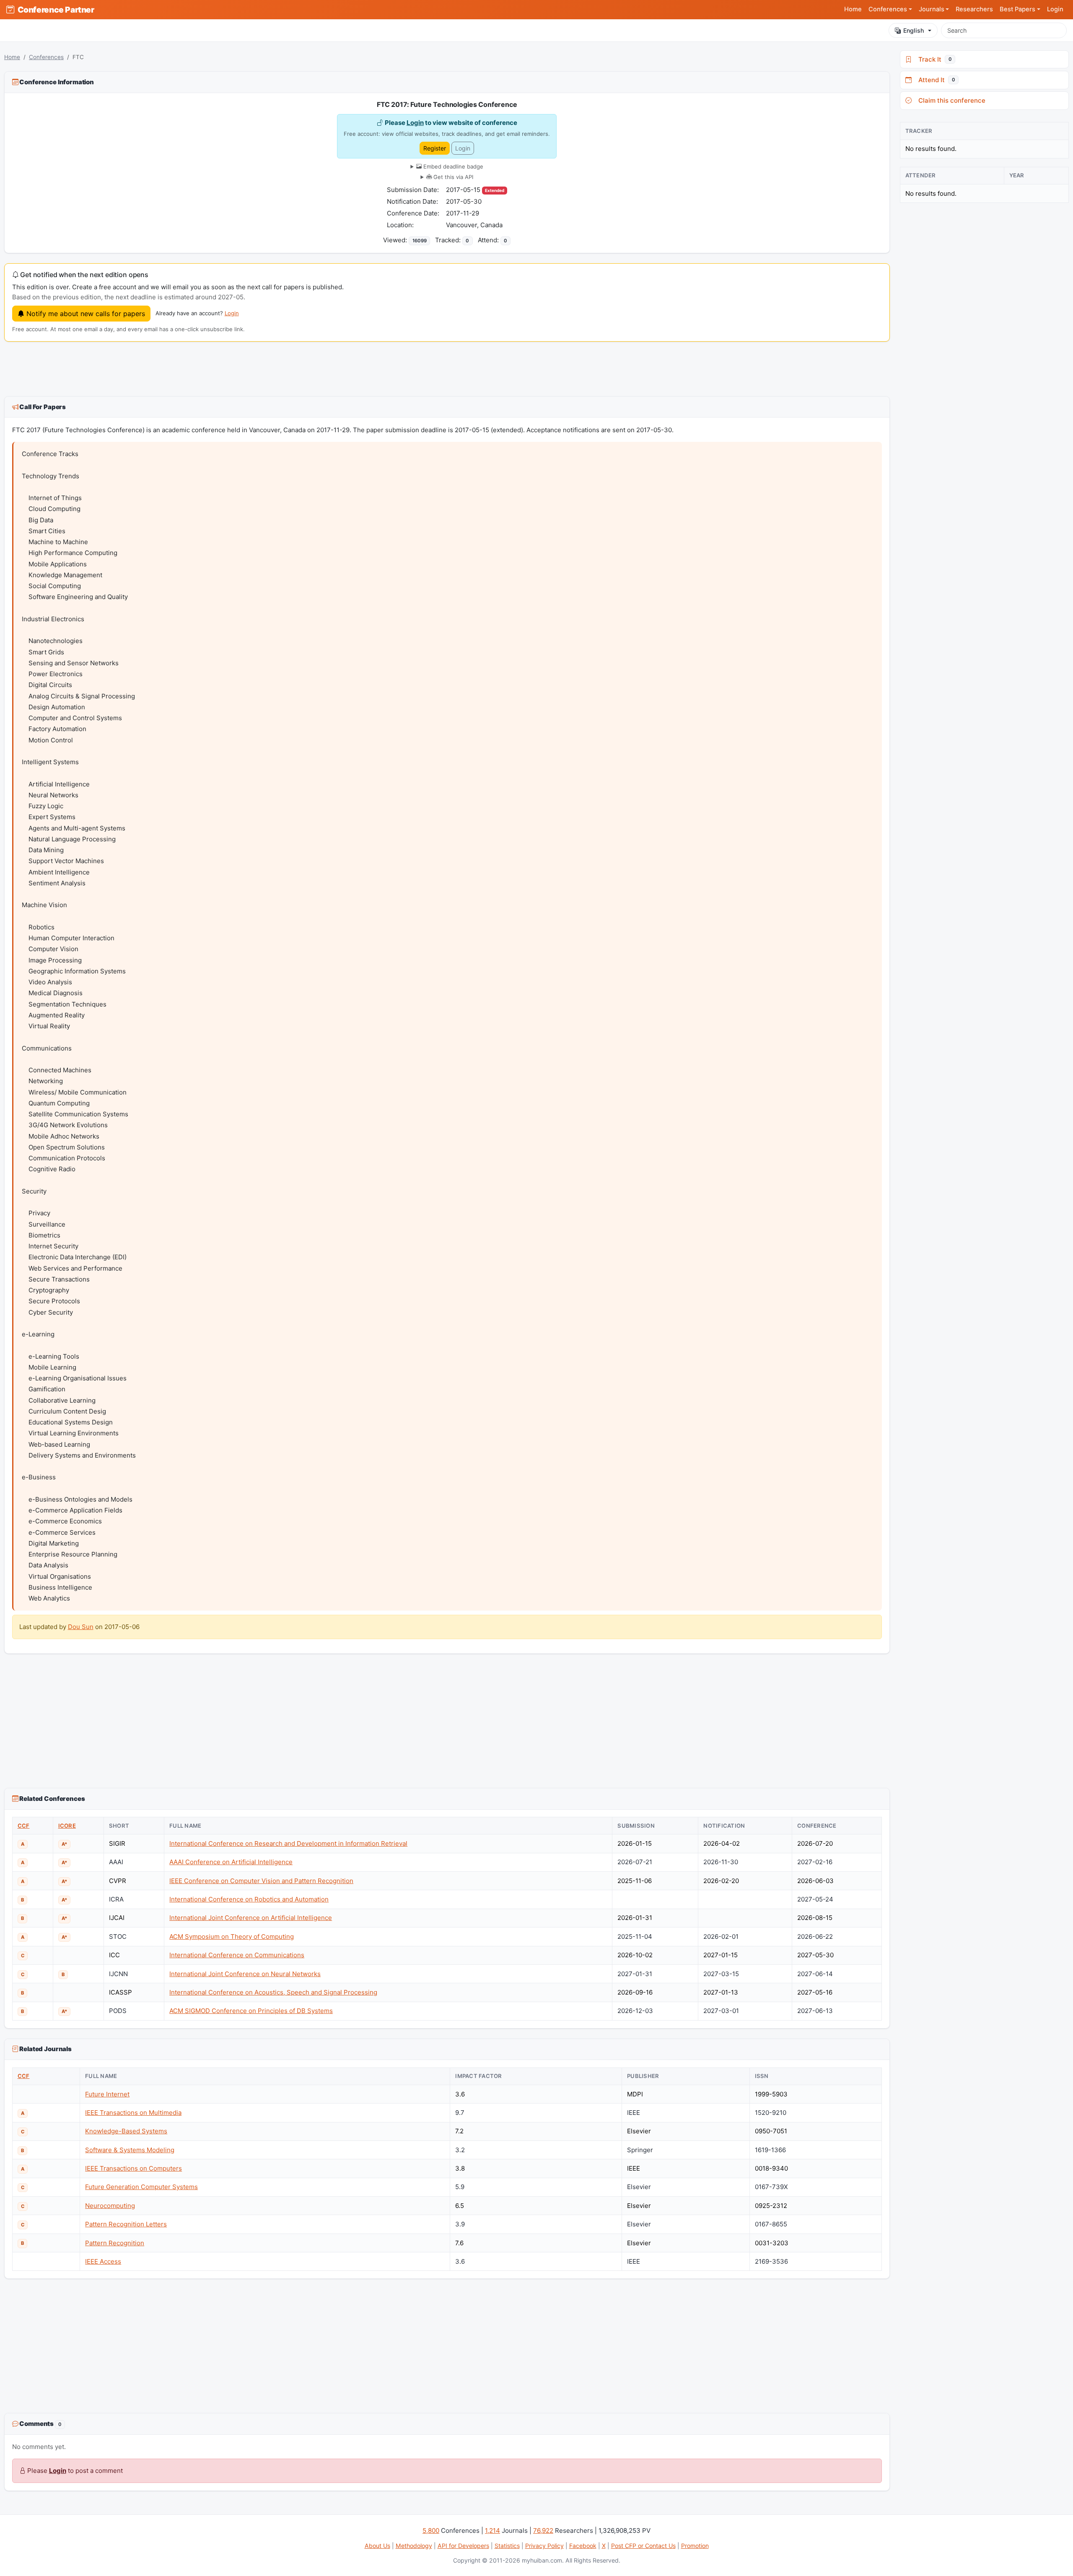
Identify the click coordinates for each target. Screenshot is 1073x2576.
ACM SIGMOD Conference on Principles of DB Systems (251, 2011)
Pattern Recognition (115, 2243)
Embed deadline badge (452, 166)
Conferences (46, 57)
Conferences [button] (888, 9)
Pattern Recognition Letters (126, 2224)
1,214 (492, 2531)
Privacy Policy (544, 2546)
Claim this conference (950, 100)
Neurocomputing (110, 2206)
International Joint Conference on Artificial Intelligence (251, 1918)
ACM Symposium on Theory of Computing (232, 1937)
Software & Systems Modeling (130, 2150)
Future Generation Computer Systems (141, 2187)
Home (853, 9)
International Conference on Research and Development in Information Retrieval (288, 1843)
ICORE (67, 1826)
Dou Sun (81, 1627)
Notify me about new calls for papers (85, 314)
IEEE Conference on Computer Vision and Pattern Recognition (261, 1881)
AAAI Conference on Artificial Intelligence (231, 1862)
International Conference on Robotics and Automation (249, 1899)
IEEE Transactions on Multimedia (133, 2113)
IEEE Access (103, 2261)
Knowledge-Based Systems (126, 2131)
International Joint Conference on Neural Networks (245, 1974)
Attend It (935, 80)
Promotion (695, 2546)
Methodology (414, 2546)
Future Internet (107, 2094)
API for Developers (463, 2546)
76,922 (543, 2531)
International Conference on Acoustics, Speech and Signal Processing (273, 1992)
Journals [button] (932, 9)
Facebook (583, 2546)
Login (1055, 9)
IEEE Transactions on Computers (133, 2168)
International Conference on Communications (237, 1955)
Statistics (507, 2546)
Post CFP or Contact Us (643, 2546)
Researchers (974, 9)
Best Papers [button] (1017, 9)
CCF (24, 1826)
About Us (377, 2546)
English (914, 30)
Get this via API (452, 177)
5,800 (431, 2531)
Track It (933, 59)
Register (435, 148)
